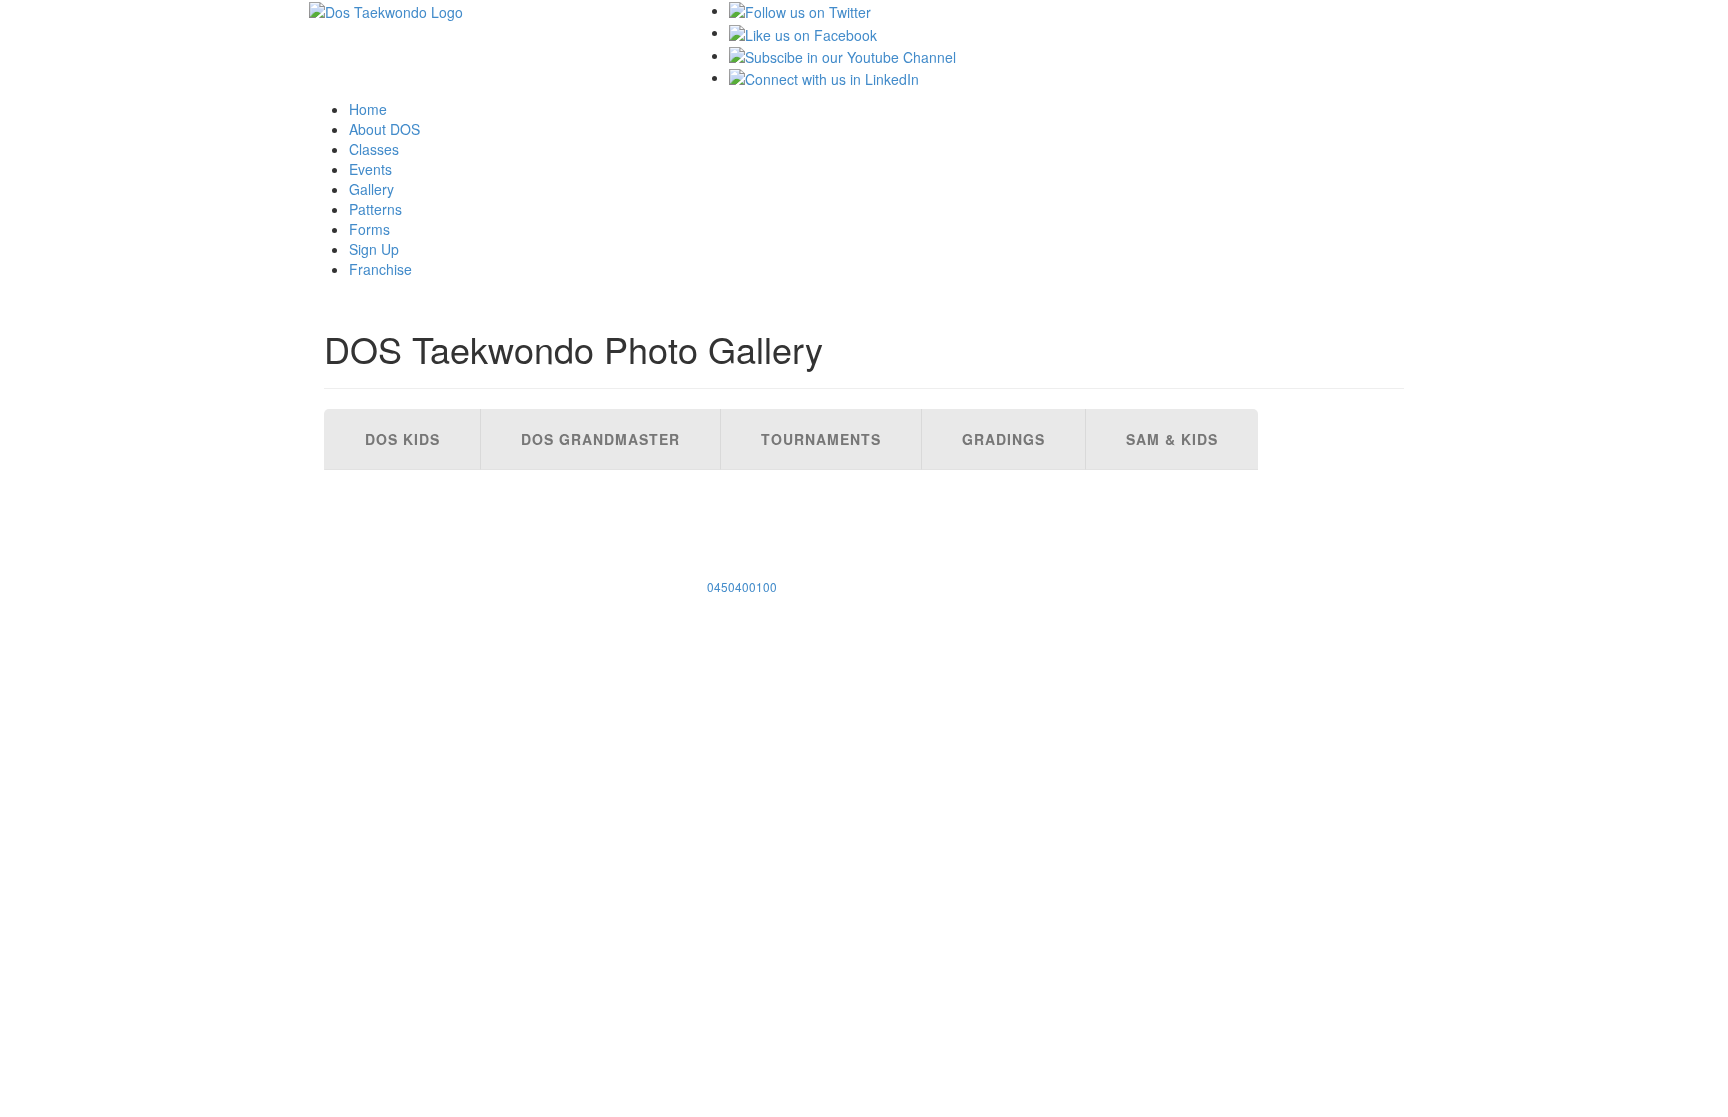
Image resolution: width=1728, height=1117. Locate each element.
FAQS (352, 520)
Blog (353, 580)
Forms (369, 229)
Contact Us (379, 560)
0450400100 (742, 586)
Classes (374, 149)
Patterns (375, 209)
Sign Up (374, 249)
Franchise (380, 269)
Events (370, 169)
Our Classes (383, 480)
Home (368, 109)
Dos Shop (370, 540)
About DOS (384, 129)
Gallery (371, 189)
